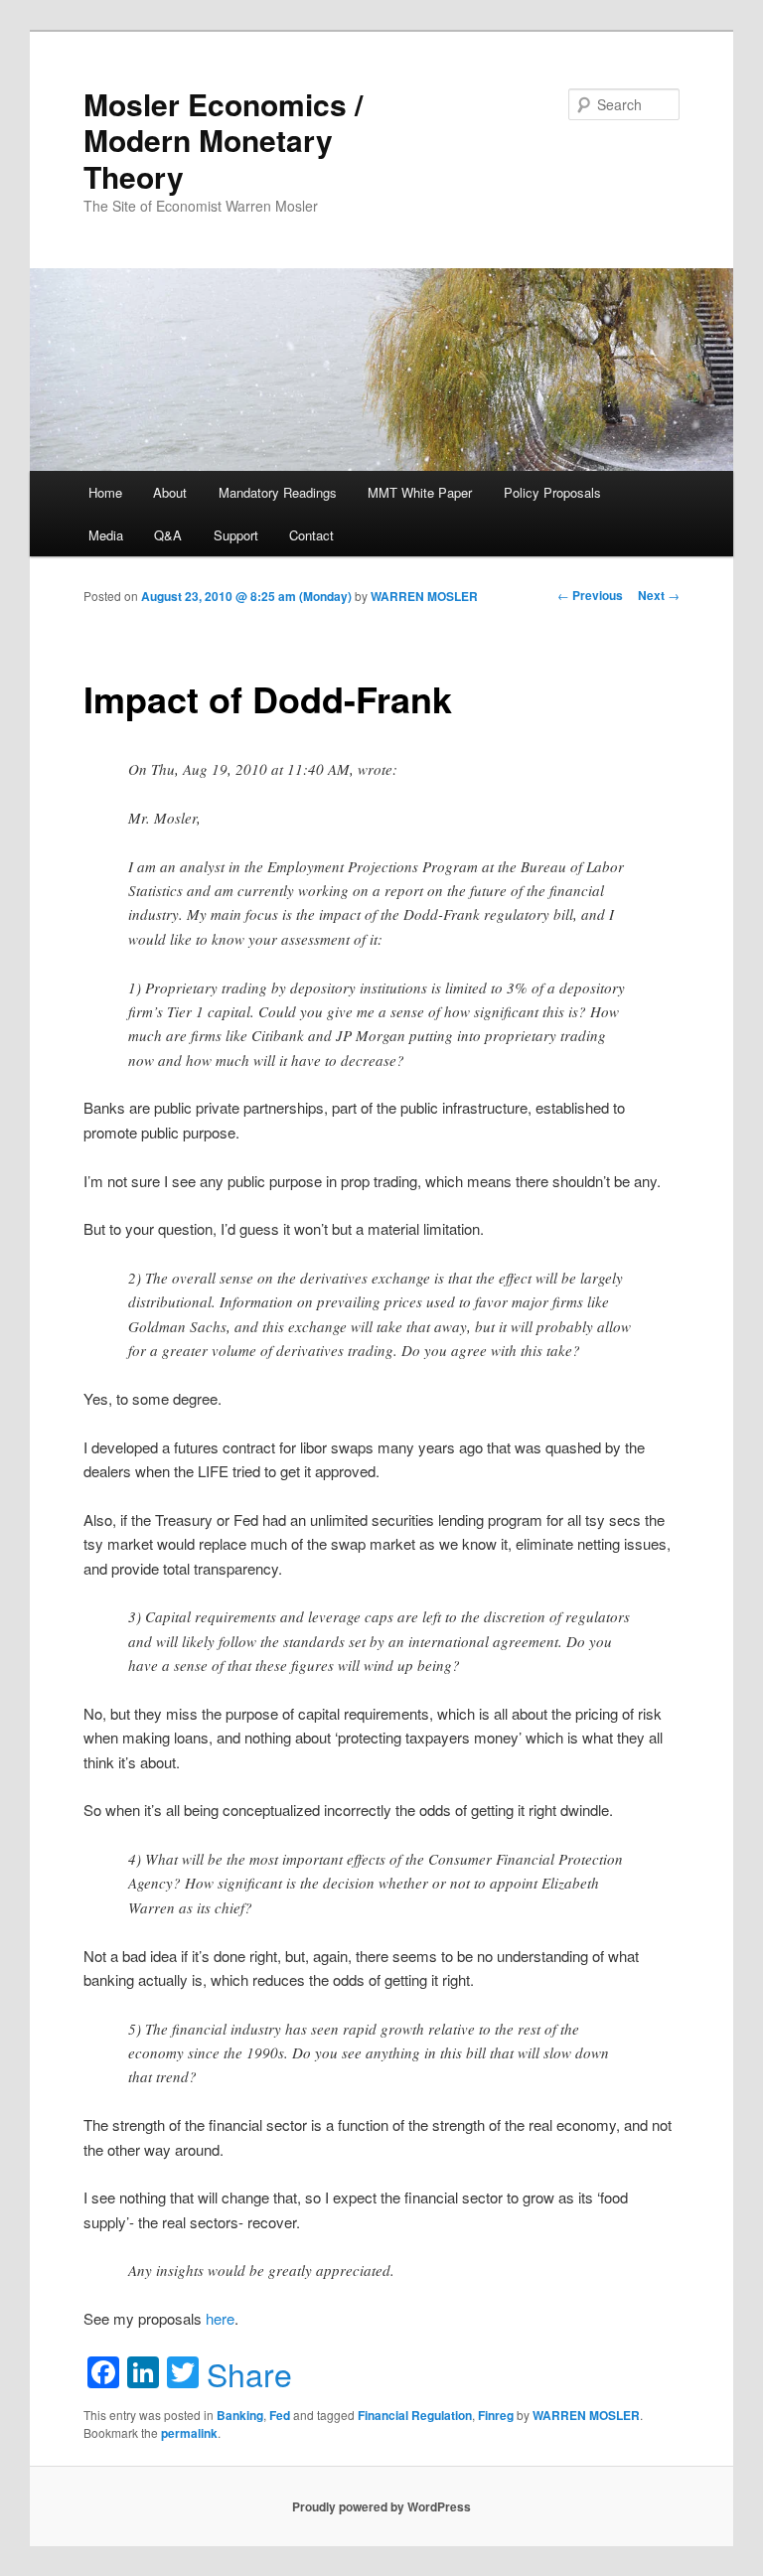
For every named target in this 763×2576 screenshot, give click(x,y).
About (170, 492)
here (220, 2318)
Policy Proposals (552, 492)
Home (105, 492)
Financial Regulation (415, 2415)
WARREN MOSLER (424, 596)
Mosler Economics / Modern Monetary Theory (223, 140)
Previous (590, 595)
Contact (311, 535)
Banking (240, 2415)
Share (249, 2373)
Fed (280, 2415)
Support (236, 535)
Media (106, 535)
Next (659, 595)
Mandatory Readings (278, 492)
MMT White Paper (420, 492)
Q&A (168, 535)
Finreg (496, 2415)
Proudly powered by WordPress (381, 2506)
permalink (189, 2433)
